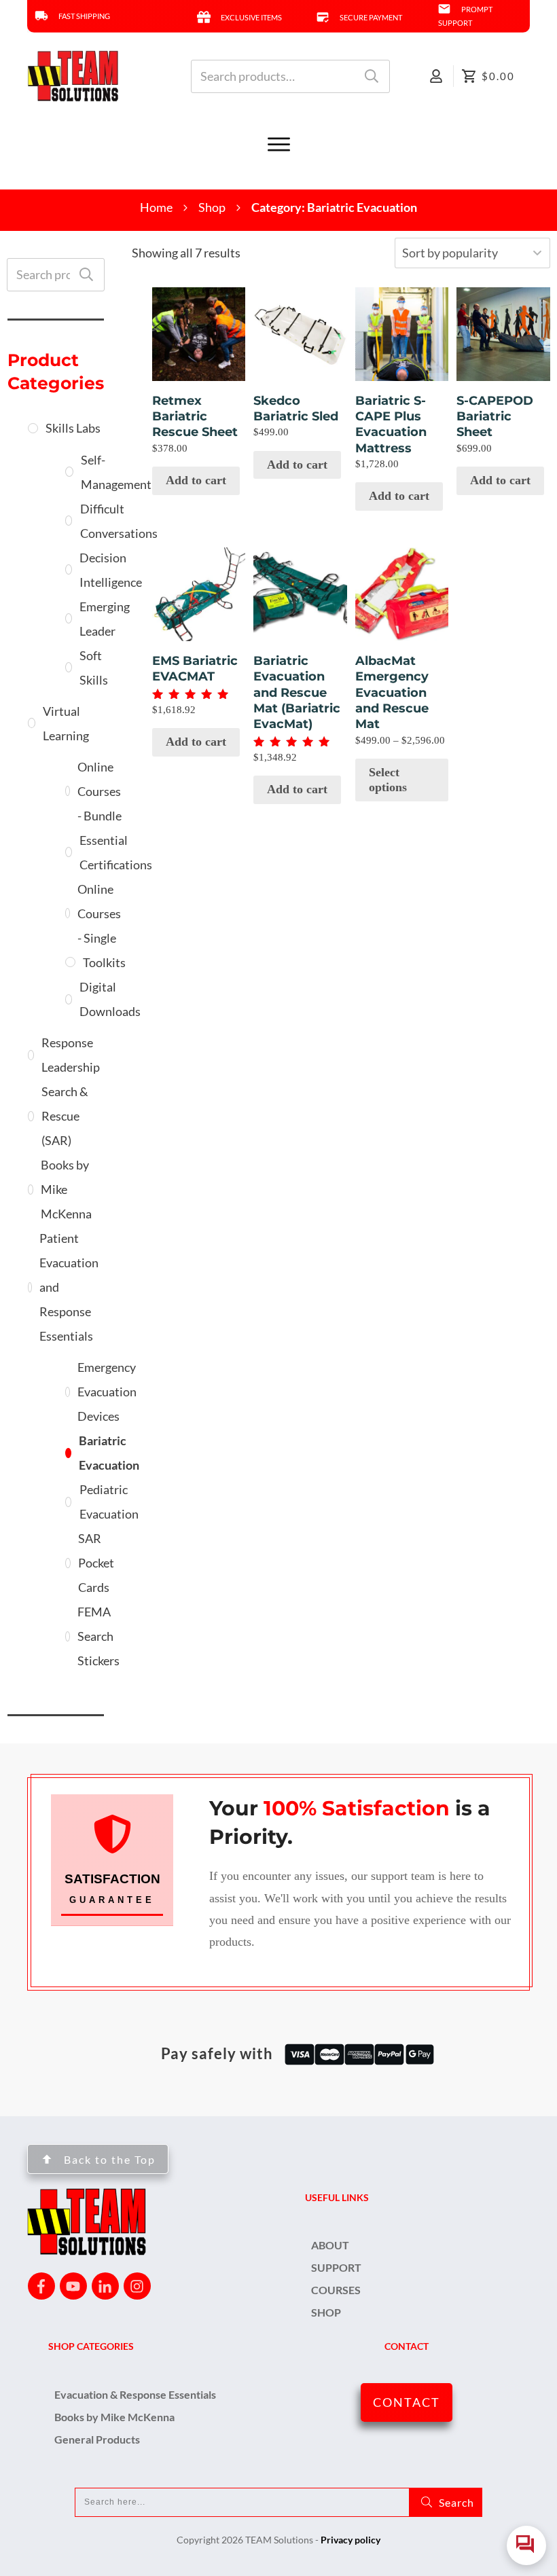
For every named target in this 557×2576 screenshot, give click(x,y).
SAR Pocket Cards (96, 1563)
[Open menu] (278, 145)
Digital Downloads (110, 999)
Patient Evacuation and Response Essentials (69, 1287)
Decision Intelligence (111, 570)
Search (372, 76)
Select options (388, 780)
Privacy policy (351, 2540)
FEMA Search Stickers (98, 1636)
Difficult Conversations (119, 521)
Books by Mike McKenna (66, 1189)
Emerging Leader (105, 619)
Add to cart (196, 480)
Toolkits (104, 962)
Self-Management (116, 472)
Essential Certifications (116, 852)
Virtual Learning (66, 723)
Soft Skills (94, 668)
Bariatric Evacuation (109, 1453)
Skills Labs (73, 428)
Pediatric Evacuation (109, 1502)
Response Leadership (71, 1055)
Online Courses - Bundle (100, 791)
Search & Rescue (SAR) (65, 1116)
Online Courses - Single (99, 913)
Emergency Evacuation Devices (107, 1392)
